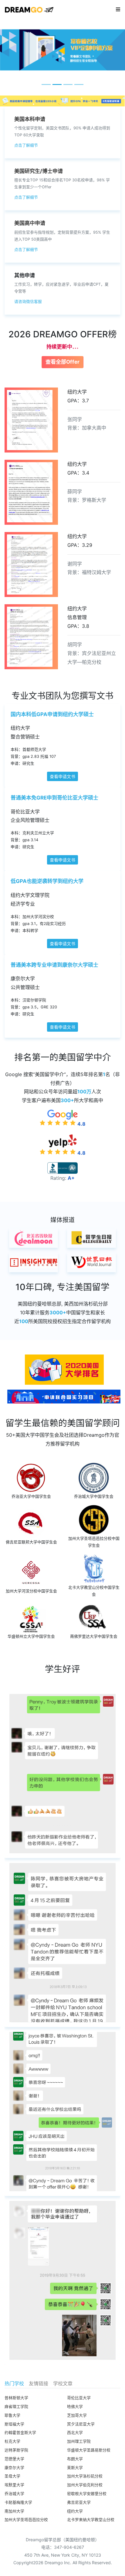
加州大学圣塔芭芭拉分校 (26, 2520)
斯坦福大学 (14, 2424)
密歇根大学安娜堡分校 (87, 2494)
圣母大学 (12, 2476)
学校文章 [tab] (63, 2383)
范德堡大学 (14, 2459)
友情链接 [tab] (39, 2383)
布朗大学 (75, 2459)
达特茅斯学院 (16, 2450)
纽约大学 (75, 2511)
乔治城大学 (14, 2494)
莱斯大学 (75, 2468)
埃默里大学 (14, 2485)
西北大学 (75, 2433)
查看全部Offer (62, 362)
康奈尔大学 (14, 2468)
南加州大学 (14, 2511)
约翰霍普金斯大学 (20, 2433)
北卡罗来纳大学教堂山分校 (91, 2520)
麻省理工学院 (16, 2407)
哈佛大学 (75, 2407)
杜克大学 (12, 2441)
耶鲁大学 (12, 2415)
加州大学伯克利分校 (85, 2485)
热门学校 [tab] (14, 2383)
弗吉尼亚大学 (79, 2502)
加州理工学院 (79, 2441)
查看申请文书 (62, 776)
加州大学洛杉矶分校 (85, 2476)
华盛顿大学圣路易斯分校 (89, 2450)
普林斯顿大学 (16, 2398)
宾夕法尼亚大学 (81, 2424)
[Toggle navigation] (118, 9)
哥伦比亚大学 (79, 2398)
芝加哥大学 (77, 2415)
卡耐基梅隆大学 (18, 2502)
